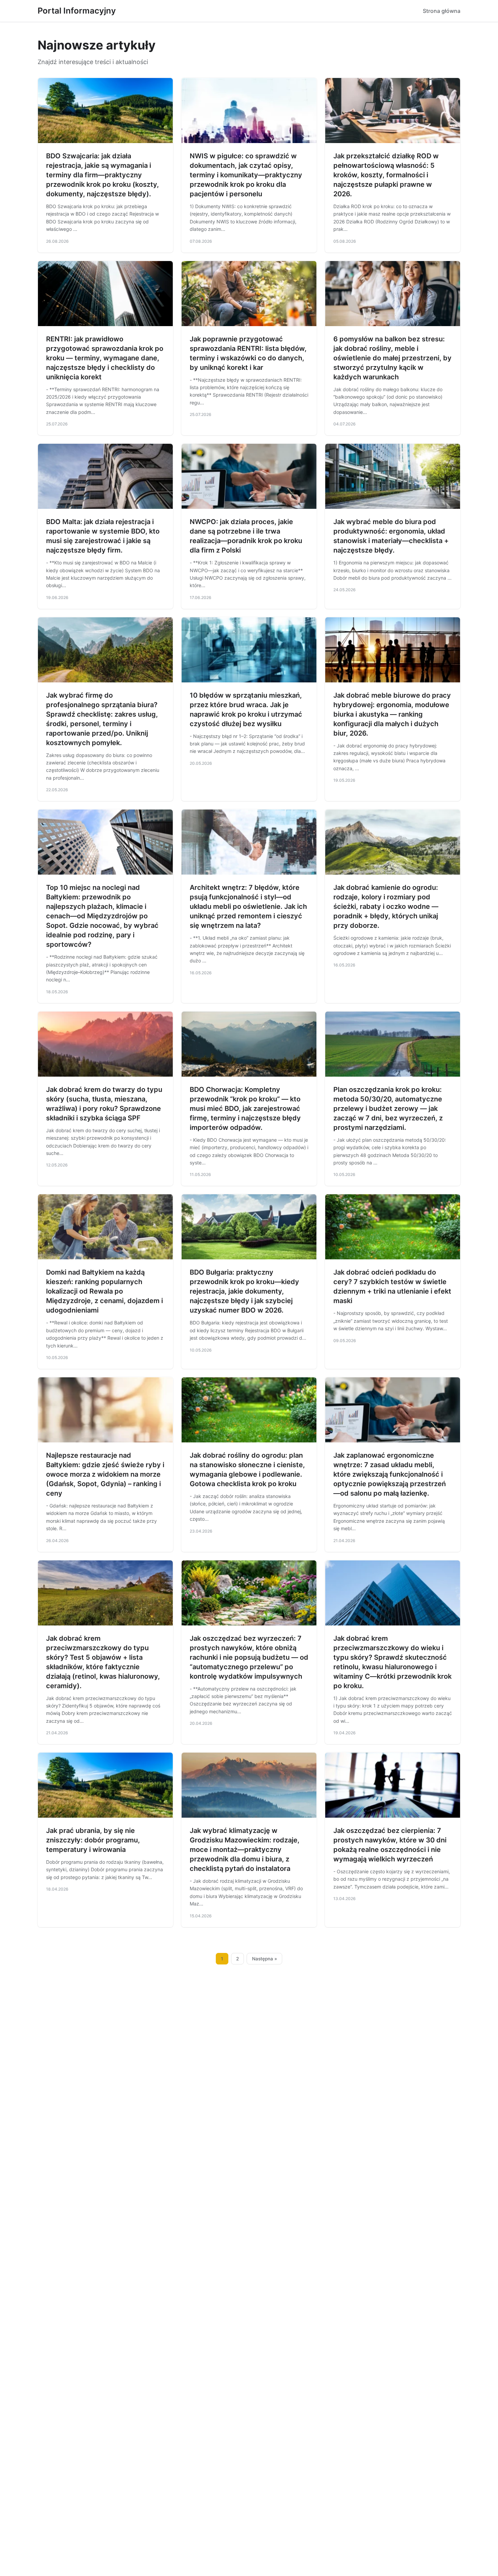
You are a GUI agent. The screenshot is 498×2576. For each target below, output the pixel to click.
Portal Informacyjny (77, 11)
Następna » (265, 1959)
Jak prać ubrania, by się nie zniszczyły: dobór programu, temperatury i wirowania (93, 1840)
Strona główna (442, 11)
